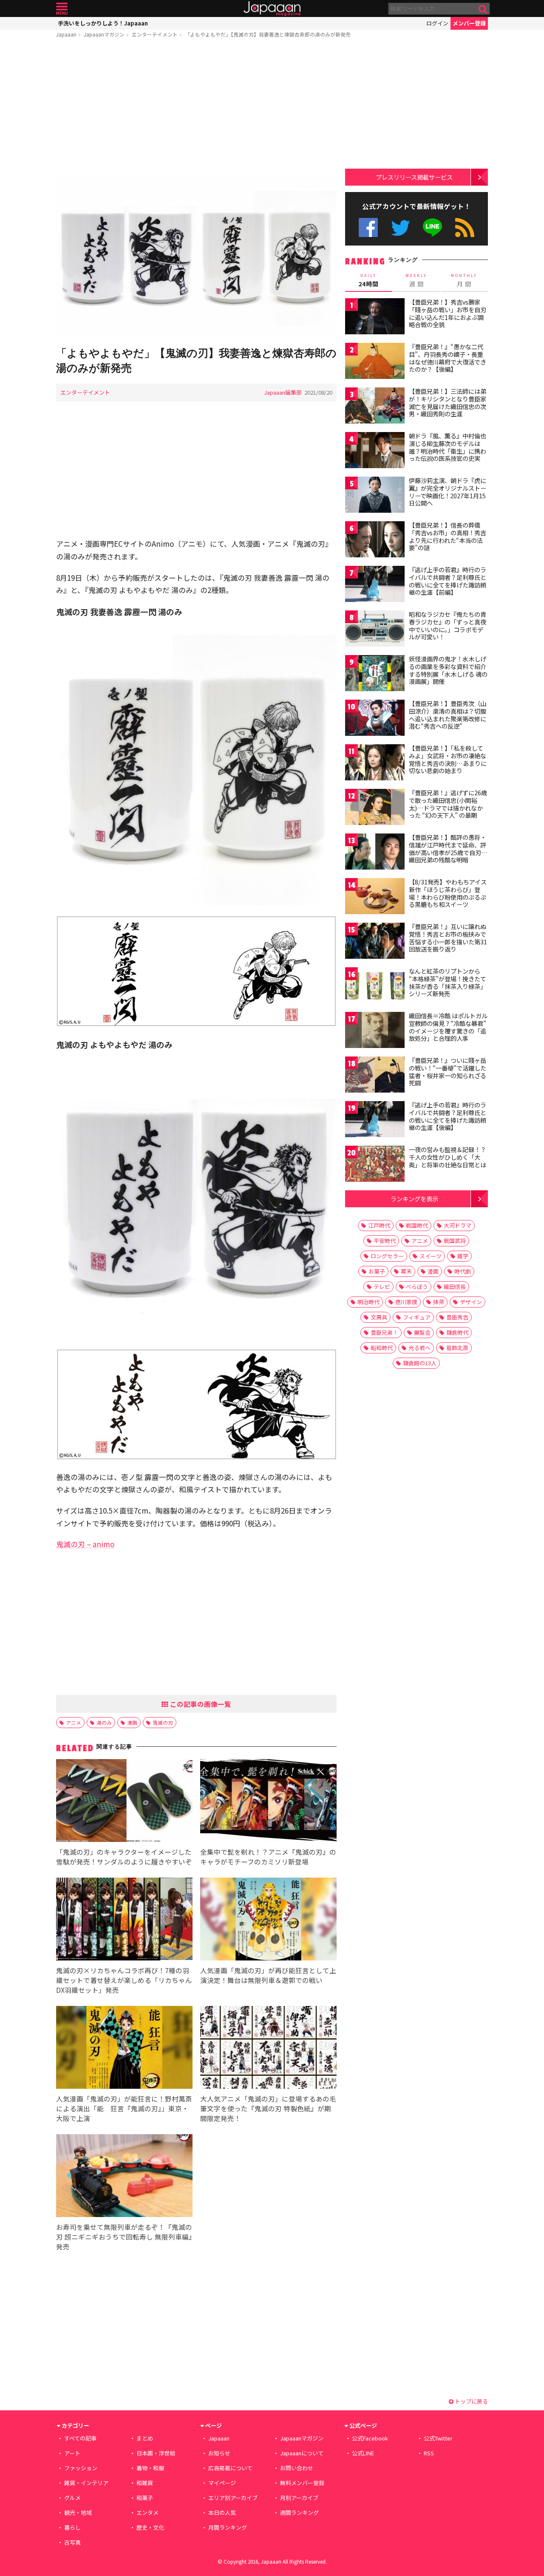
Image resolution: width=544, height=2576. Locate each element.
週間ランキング (299, 2512)
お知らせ (219, 2453)
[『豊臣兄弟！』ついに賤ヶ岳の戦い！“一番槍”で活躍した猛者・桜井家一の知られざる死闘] (375, 1076)
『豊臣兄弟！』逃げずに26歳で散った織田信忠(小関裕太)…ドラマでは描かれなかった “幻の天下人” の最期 (448, 804)
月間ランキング (228, 2527)
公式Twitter (401, 227)
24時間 (368, 280)
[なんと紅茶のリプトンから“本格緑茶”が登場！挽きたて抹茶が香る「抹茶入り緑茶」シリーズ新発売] (375, 987)
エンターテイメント (155, 34)
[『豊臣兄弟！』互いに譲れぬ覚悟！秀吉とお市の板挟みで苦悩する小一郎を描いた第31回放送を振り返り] (375, 942)
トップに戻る (471, 2401)
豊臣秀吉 (457, 1317)
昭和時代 (382, 1348)
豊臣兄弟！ (384, 1332)
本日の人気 (222, 2512)
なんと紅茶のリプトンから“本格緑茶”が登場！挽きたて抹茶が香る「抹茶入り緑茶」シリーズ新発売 (448, 982)
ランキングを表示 (414, 1199)
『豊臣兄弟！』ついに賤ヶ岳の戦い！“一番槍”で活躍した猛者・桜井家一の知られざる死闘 (448, 1072)
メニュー (62, 9)
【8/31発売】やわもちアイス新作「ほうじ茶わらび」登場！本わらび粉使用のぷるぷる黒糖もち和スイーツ (448, 893)
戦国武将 (455, 1241)
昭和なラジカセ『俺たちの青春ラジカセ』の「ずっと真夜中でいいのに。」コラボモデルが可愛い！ (448, 626)
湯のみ (104, 1722)
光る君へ (419, 1348)
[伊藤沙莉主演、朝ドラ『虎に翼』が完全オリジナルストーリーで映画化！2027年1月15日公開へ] (375, 496)
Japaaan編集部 (283, 392)
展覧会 (422, 1332)
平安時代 (385, 1241)
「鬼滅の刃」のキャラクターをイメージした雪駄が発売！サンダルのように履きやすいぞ (124, 1857)
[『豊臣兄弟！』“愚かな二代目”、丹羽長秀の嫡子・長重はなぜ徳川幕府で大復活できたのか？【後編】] (375, 362)
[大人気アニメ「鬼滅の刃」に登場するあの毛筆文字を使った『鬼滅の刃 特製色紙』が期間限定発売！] (268, 2049)
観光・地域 (78, 2512)
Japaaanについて (302, 2453)
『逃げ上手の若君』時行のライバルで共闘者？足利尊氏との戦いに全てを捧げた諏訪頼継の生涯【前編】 (448, 581)
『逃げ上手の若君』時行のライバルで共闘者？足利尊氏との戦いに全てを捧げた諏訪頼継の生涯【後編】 (448, 1116)
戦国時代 (417, 1225)
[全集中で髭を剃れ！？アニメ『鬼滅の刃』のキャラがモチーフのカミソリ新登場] (268, 1802)
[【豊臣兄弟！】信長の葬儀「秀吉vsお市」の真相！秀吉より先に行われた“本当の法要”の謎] (375, 541)
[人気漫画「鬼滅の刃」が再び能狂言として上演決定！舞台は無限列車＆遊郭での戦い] (268, 1920)
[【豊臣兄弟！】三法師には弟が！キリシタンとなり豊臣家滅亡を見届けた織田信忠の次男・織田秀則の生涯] (375, 407)
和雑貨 (145, 2483)
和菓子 (145, 2498)
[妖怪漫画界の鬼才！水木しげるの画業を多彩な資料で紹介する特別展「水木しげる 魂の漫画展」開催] (375, 674)
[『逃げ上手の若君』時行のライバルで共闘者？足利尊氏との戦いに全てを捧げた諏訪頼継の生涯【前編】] (375, 585)
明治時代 (368, 1302)
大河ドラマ (458, 1225)
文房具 (379, 1317)
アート (72, 2453)
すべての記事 (80, 2438)
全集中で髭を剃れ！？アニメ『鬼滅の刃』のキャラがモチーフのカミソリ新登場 (268, 1857)
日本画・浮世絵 (156, 2453)
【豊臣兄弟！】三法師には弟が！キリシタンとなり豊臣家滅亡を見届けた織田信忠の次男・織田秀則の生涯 (448, 402)
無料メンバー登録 (302, 2483)
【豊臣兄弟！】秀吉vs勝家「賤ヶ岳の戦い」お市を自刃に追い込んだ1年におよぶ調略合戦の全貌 (448, 313)
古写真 (72, 2542)
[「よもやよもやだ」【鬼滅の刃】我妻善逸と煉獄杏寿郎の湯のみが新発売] (196, 257)
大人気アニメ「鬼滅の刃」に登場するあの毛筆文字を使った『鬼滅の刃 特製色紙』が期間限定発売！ (268, 2108)
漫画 (132, 1722)
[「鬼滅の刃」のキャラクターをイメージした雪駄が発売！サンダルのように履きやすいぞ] (124, 1802)
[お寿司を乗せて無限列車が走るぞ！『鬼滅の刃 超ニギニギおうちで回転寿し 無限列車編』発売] (124, 2177)
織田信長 (455, 1287)
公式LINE (433, 227)
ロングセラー (387, 1256)
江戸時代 (379, 1225)
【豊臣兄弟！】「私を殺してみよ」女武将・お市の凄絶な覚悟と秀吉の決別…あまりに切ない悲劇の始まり (448, 759)
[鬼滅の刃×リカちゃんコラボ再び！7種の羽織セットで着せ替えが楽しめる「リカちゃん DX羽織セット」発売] (124, 1920)
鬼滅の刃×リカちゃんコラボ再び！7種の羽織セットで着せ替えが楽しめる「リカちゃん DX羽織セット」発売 (124, 1980)
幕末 (406, 1271)
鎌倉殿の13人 (420, 1363)
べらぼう (417, 1287)
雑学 (463, 1256)
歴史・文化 (150, 2527)
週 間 (416, 280)
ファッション (81, 2468)
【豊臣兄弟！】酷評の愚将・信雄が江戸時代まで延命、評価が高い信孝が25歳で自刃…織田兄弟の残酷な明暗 (448, 849)
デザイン (471, 1302)
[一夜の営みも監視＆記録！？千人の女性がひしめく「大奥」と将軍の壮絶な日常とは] (375, 1165)
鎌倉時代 (457, 1332)
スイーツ (431, 1256)
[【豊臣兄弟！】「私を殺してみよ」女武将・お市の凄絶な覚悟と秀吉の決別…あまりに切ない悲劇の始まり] (375, 764)
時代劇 (463, 1271)
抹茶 (439, 1302)
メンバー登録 (469, 23)
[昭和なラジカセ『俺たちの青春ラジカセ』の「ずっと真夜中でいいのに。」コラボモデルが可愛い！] (375, 630)
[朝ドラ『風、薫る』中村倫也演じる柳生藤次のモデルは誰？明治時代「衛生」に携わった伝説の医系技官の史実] (375, 451)
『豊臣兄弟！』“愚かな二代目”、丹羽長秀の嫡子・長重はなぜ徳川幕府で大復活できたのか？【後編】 (448, 358)
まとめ (145, 2438)
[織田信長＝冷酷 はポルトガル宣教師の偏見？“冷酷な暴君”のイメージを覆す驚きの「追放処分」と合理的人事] (375, 1031)
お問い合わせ (297, 2468)
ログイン (437, 23)
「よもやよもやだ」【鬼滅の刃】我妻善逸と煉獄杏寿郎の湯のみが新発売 (268, 34)
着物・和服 (150, 2468)
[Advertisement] (196, 109)
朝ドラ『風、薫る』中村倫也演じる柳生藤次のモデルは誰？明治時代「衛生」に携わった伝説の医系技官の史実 (448, 447)
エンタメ (147, 2512)
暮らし (72, 2527)
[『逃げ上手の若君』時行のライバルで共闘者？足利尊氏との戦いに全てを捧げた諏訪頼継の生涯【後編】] (375, 1120)
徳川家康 (406, 1302)
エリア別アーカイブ (233, 2498)
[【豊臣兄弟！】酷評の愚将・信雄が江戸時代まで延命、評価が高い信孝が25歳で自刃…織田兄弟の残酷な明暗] (375, 853)
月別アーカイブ (299, 2498)
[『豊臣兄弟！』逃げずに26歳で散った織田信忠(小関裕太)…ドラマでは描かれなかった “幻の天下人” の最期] (375, 808)
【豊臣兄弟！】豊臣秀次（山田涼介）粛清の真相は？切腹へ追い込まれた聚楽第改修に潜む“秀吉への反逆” (448, 715)
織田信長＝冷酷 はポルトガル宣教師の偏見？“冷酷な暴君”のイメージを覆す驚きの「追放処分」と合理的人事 (448, 1027)
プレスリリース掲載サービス (414, 177)
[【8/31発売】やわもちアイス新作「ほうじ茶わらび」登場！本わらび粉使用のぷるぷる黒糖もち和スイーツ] (375, 897)
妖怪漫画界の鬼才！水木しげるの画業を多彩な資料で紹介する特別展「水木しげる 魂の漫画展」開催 (448, 670)
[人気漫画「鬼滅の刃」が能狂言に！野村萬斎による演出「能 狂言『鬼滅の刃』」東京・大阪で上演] (124, 2049)
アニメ (74, 1722)
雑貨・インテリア (86, 2483)
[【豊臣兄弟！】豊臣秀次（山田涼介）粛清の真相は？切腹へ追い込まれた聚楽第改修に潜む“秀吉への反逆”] (375, 719)
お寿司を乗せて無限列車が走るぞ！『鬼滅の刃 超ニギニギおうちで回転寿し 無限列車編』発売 (124, 2237)
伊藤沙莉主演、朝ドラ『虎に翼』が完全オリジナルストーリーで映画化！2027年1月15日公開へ (448, 492)
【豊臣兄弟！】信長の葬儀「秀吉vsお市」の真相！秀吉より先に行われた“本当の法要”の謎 (448, 536)
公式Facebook (368, 227)
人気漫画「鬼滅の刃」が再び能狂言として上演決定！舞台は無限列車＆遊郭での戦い (268, 1975)
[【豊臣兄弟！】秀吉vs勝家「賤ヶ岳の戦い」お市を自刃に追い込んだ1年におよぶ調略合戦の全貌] (375, 318)
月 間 (464, 280)
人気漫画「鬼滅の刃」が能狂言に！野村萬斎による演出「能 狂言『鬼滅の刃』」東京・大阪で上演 (124, 2108)
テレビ (382, 1287)
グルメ (72, 2498)
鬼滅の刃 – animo (85, 1544)
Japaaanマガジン (104, 34)
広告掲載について (230, 2468)
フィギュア (417, 1317)
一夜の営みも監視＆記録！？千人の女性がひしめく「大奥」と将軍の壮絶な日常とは (448, 1157)
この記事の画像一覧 (200, 1704)
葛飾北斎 (457, 1348)
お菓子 (377, 1271)
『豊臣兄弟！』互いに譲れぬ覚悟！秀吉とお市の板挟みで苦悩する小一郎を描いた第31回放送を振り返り (448, 938)
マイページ (222, 2483)
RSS (465, 227)
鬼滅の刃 (163, 1722)
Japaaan (272, 9)
